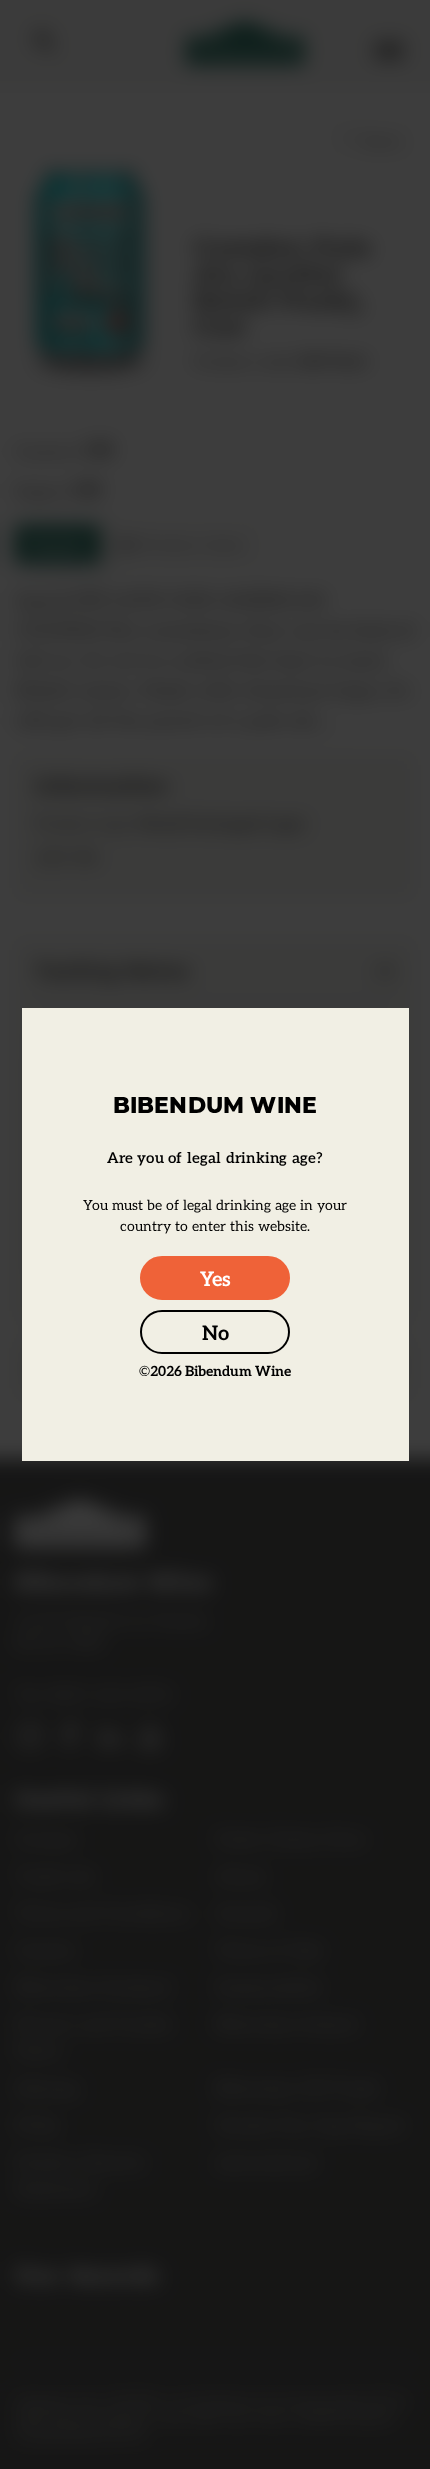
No (215, 1332)
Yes (215, 1278)
